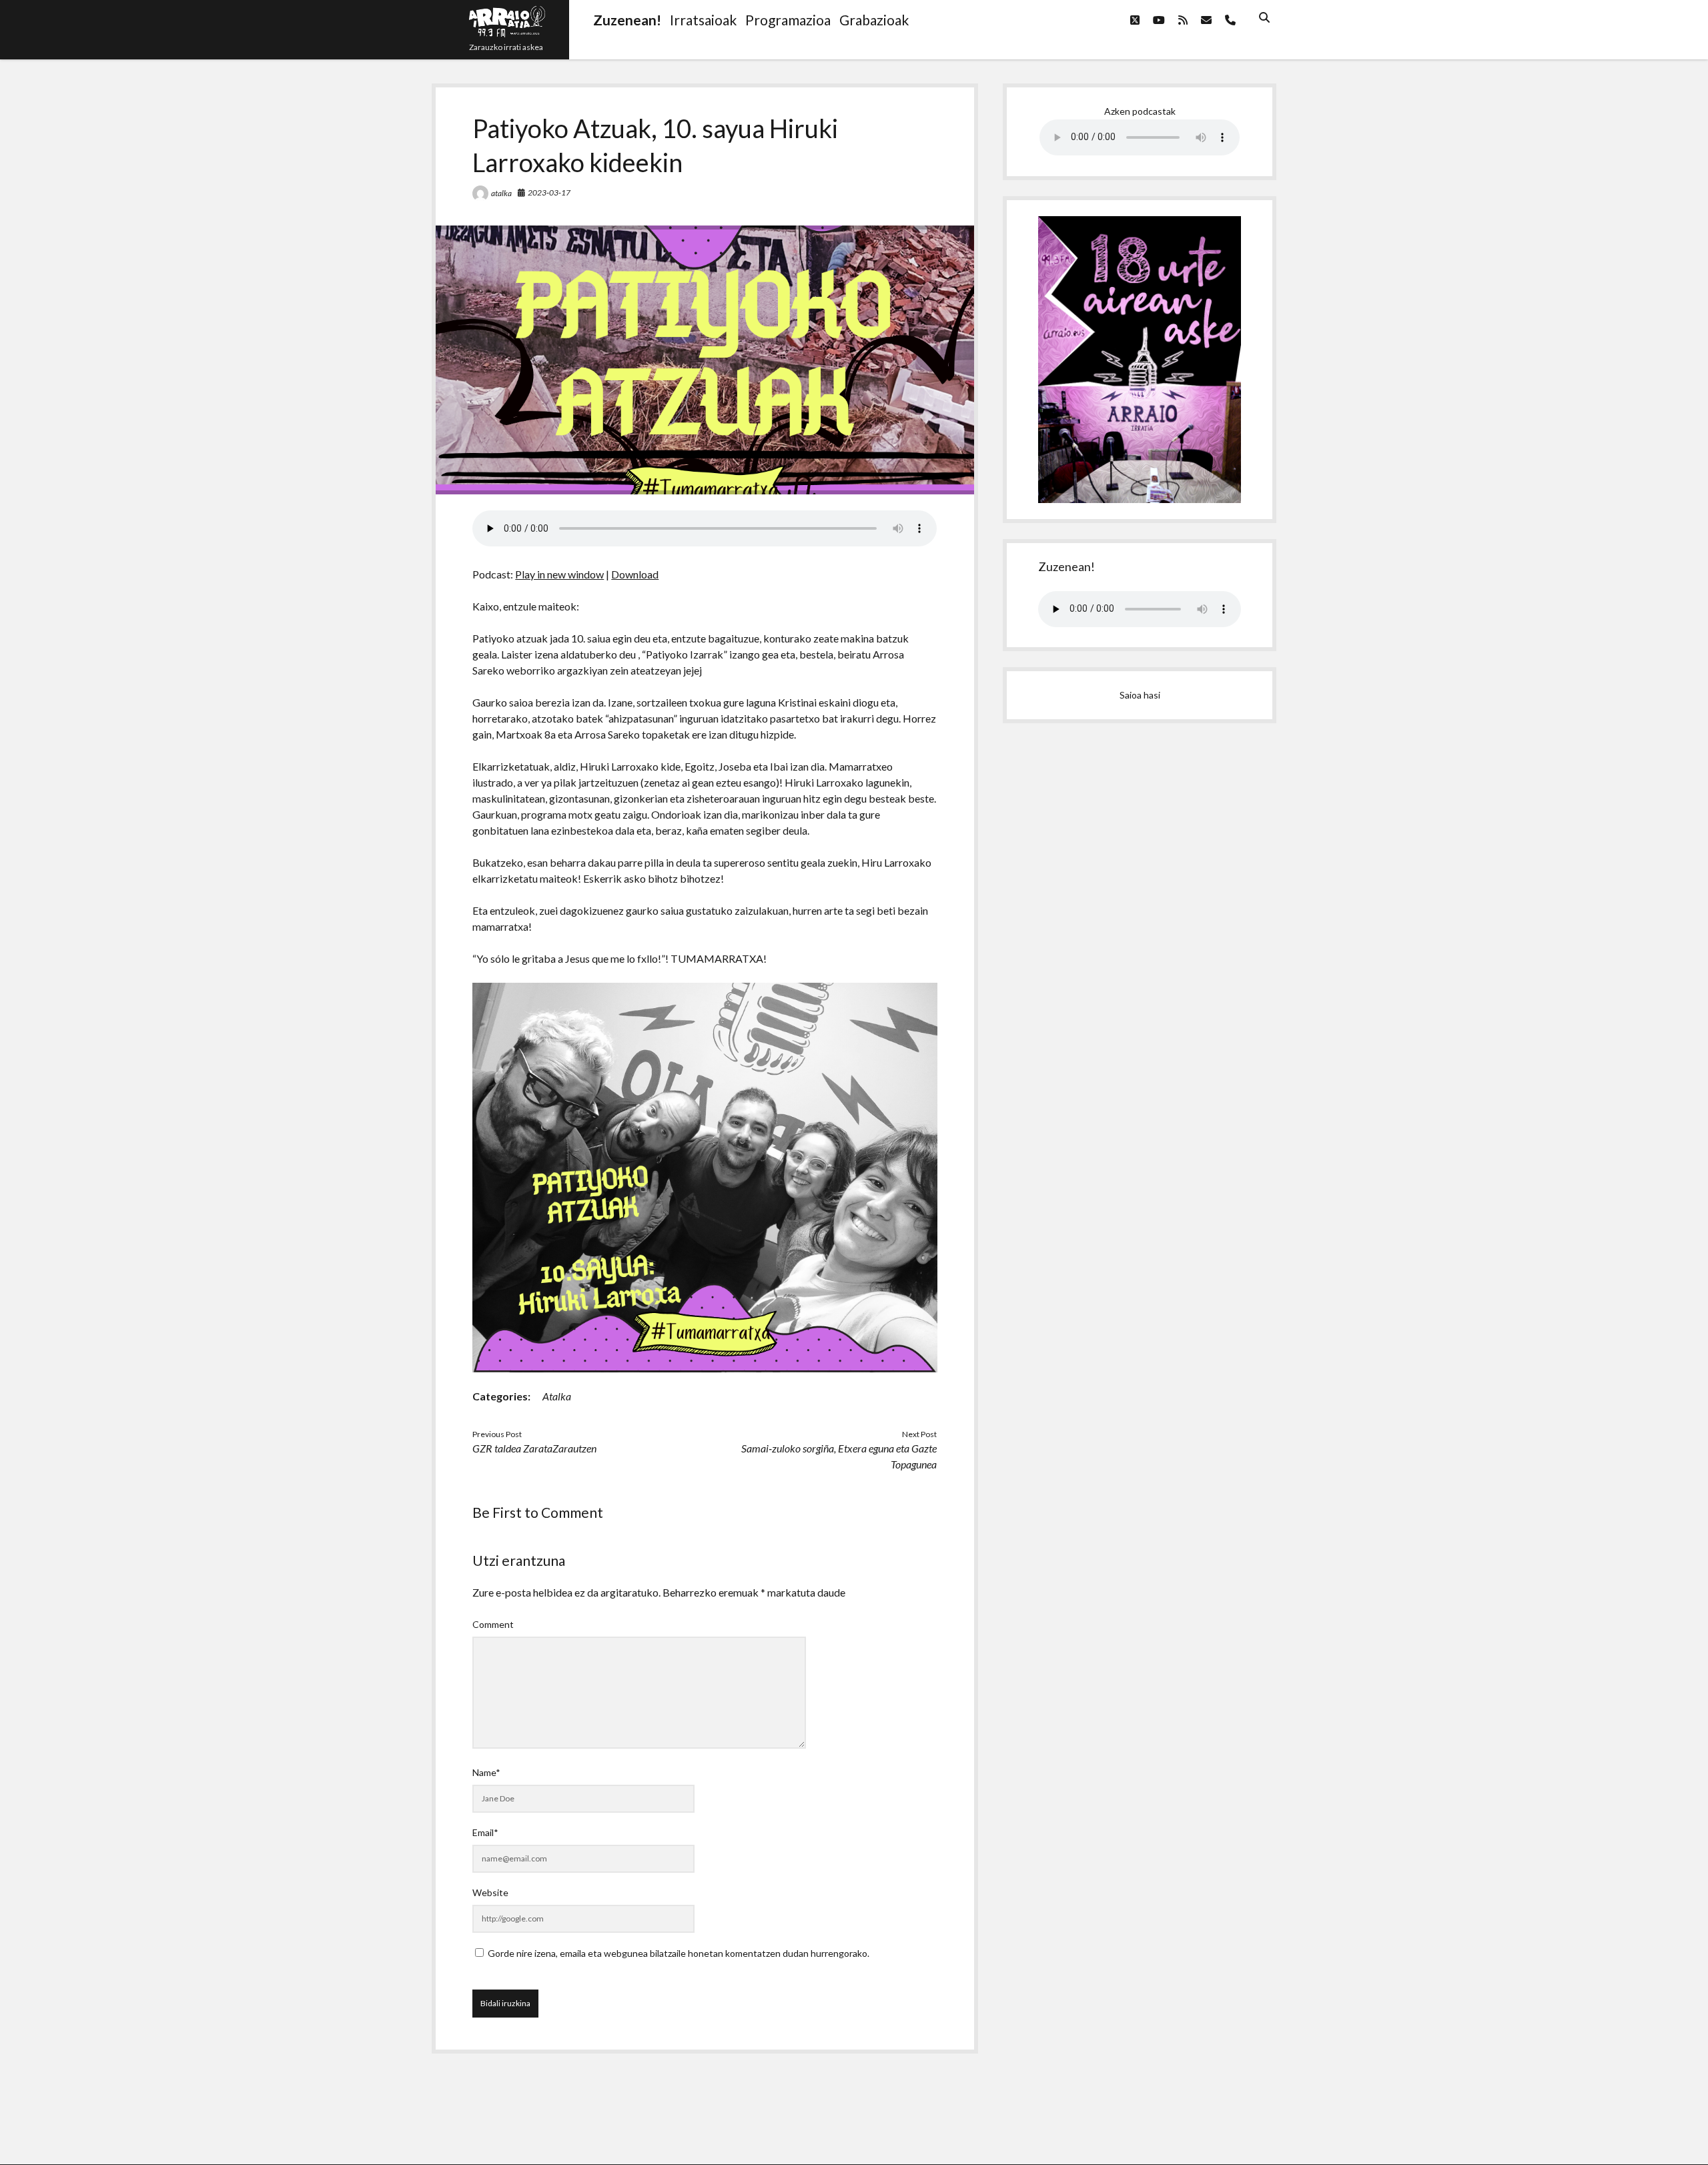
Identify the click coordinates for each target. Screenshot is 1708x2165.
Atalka (557, 1396)
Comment (493, 1624)
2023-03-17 (549, 192)
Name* (486, 1772)
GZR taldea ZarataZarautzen (534, 1448)
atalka (501, 193)
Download (635, 574)
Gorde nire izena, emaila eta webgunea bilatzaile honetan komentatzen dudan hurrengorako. (679, 1953)
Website (490, 1892)
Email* (485, 1832)
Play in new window (559, 574)
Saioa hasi (1140, 695)
